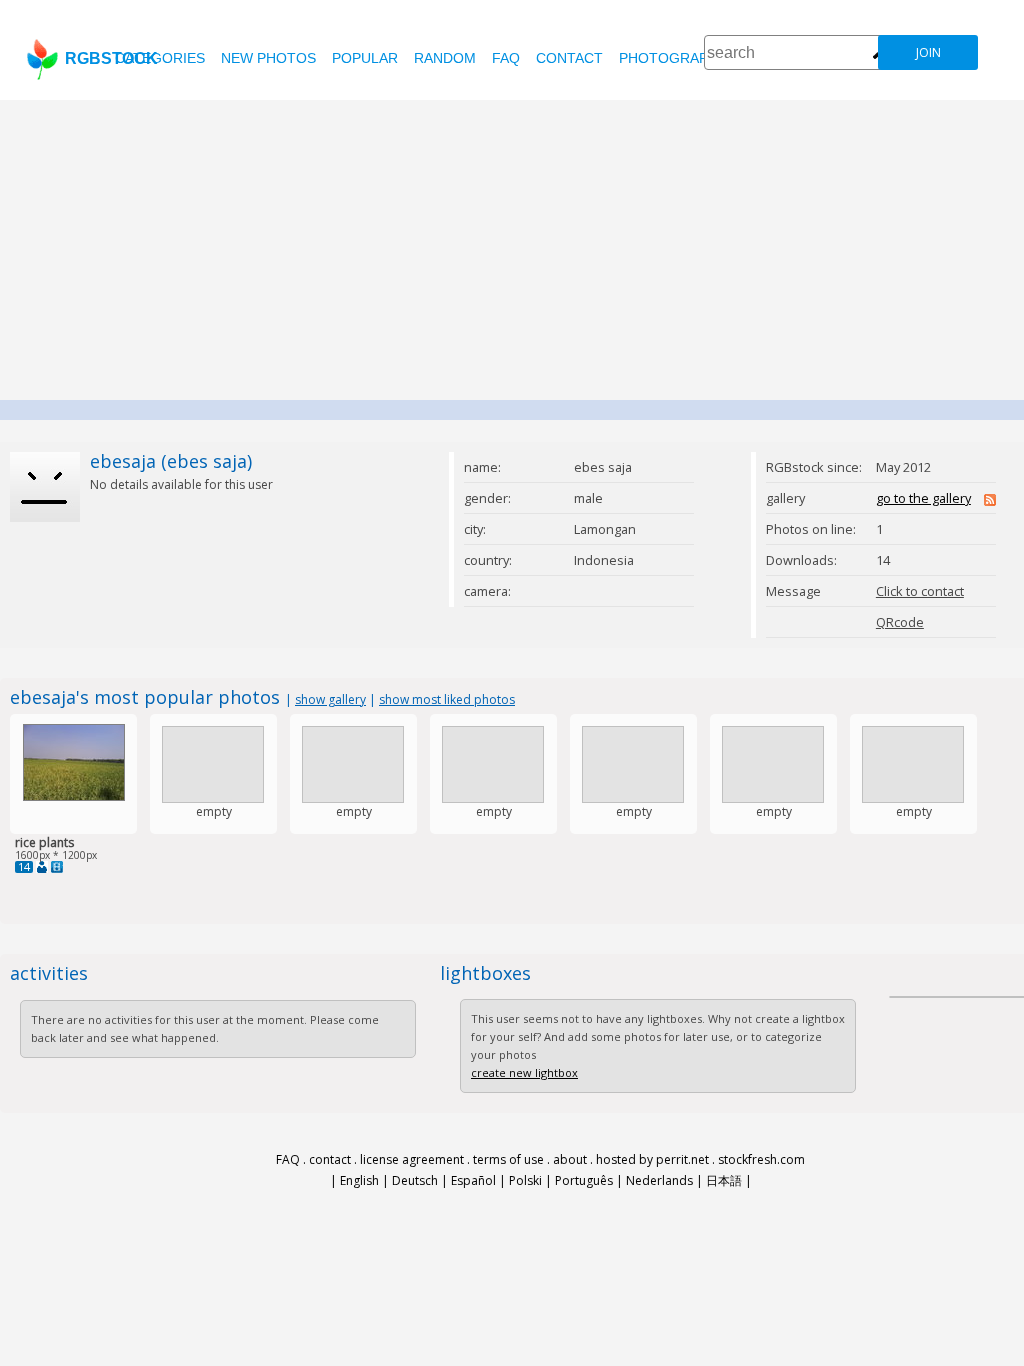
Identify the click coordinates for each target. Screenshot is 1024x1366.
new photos (268, 58)
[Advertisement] (512, 250)
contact (569, 58)
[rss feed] (990, 501)
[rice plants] (74, 796)
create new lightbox (524, 1072)
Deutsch (415, 1180)
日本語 (724, 1180)
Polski (525, 1180)
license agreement (412, 1159)
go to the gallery (923, 498)
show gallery (330, 699)
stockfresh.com (761, 1159)
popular (365, 58)
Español (473, 1180)
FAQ (506, 58)
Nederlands (659, 1180)
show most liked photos (447, 699)
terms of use (508, 1159)
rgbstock (111, 58)
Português (584, 1180)
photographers (682, 58)
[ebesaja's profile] (42, 867)
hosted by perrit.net (652, 1159)
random (445, 58)
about (570, 1159)
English (359, 1180)
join (928, 52)
